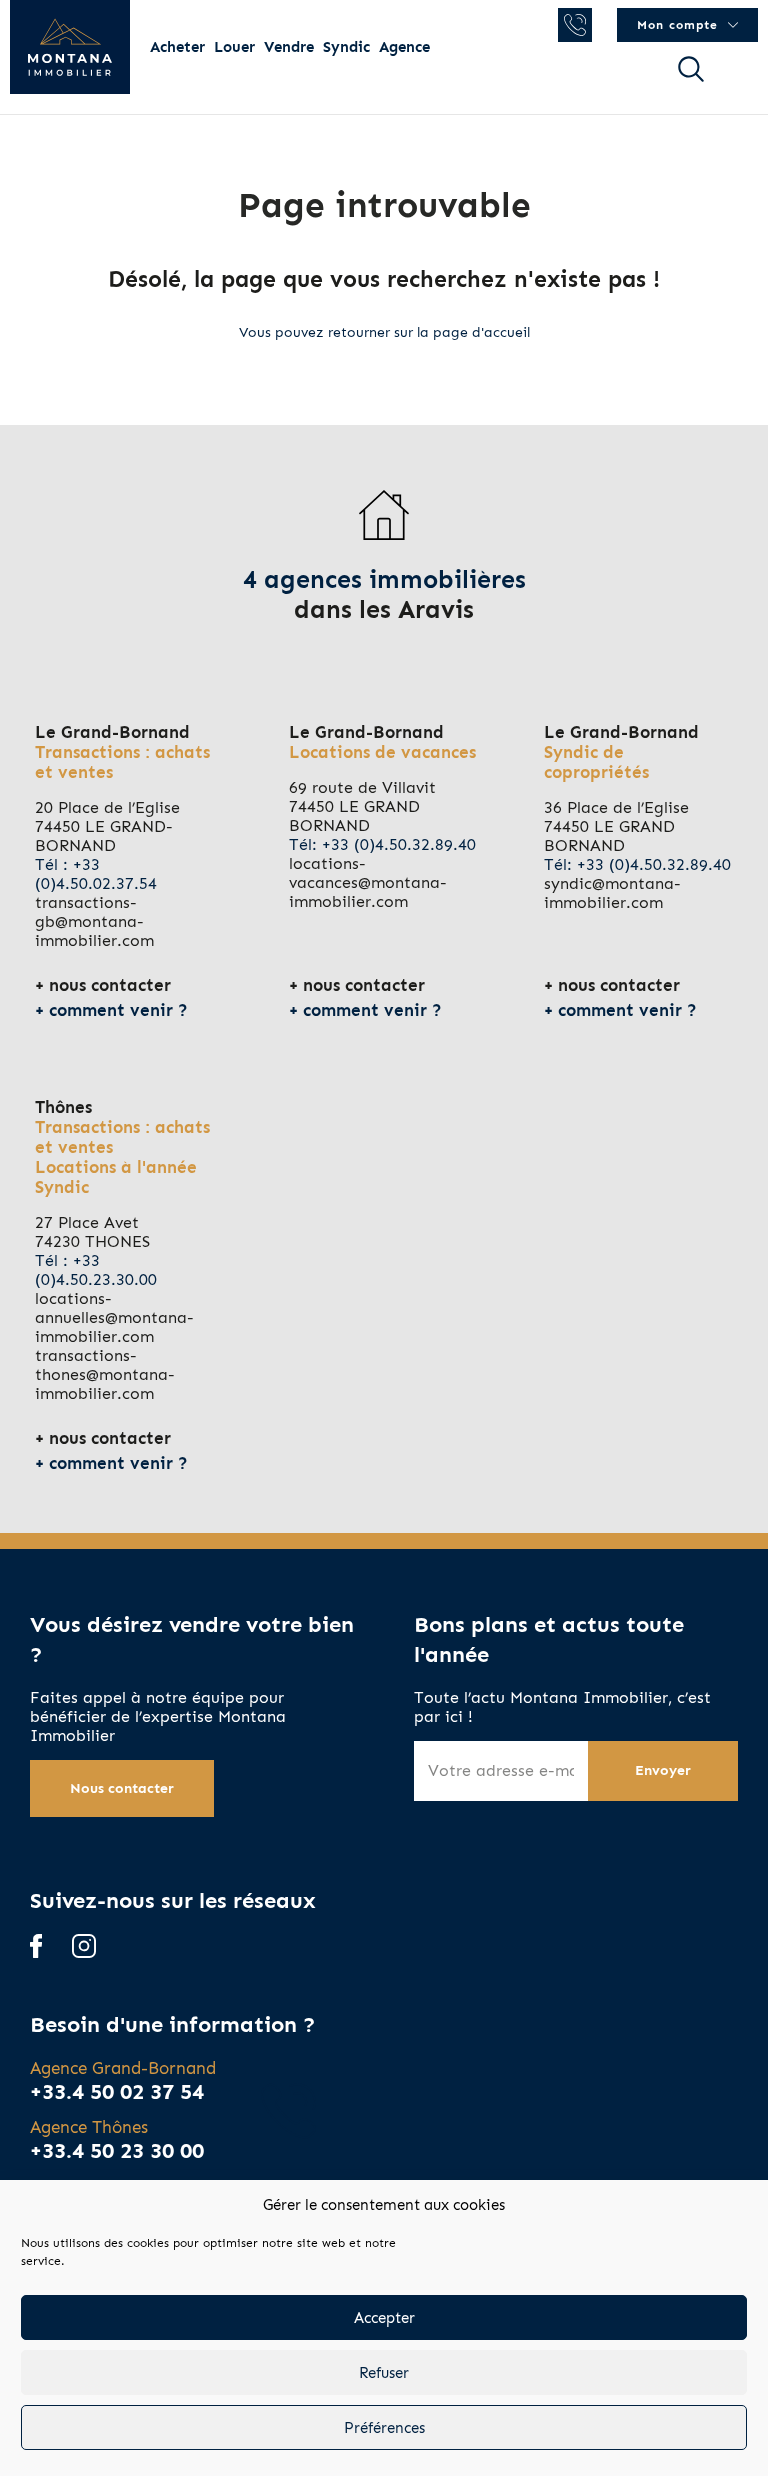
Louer (234, 47)
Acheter (177, 47)
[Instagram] (84, 1948)
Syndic (346, 47)
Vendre (289, 47)
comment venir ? (118, 1010)
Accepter (384, 2318)
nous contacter (110, 985)
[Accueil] (70, 47)
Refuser (384, 2373)
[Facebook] (36, 1948)
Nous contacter (122, 1788)
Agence (404, 47)
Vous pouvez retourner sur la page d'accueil (384, 332)
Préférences (384, 2428)
